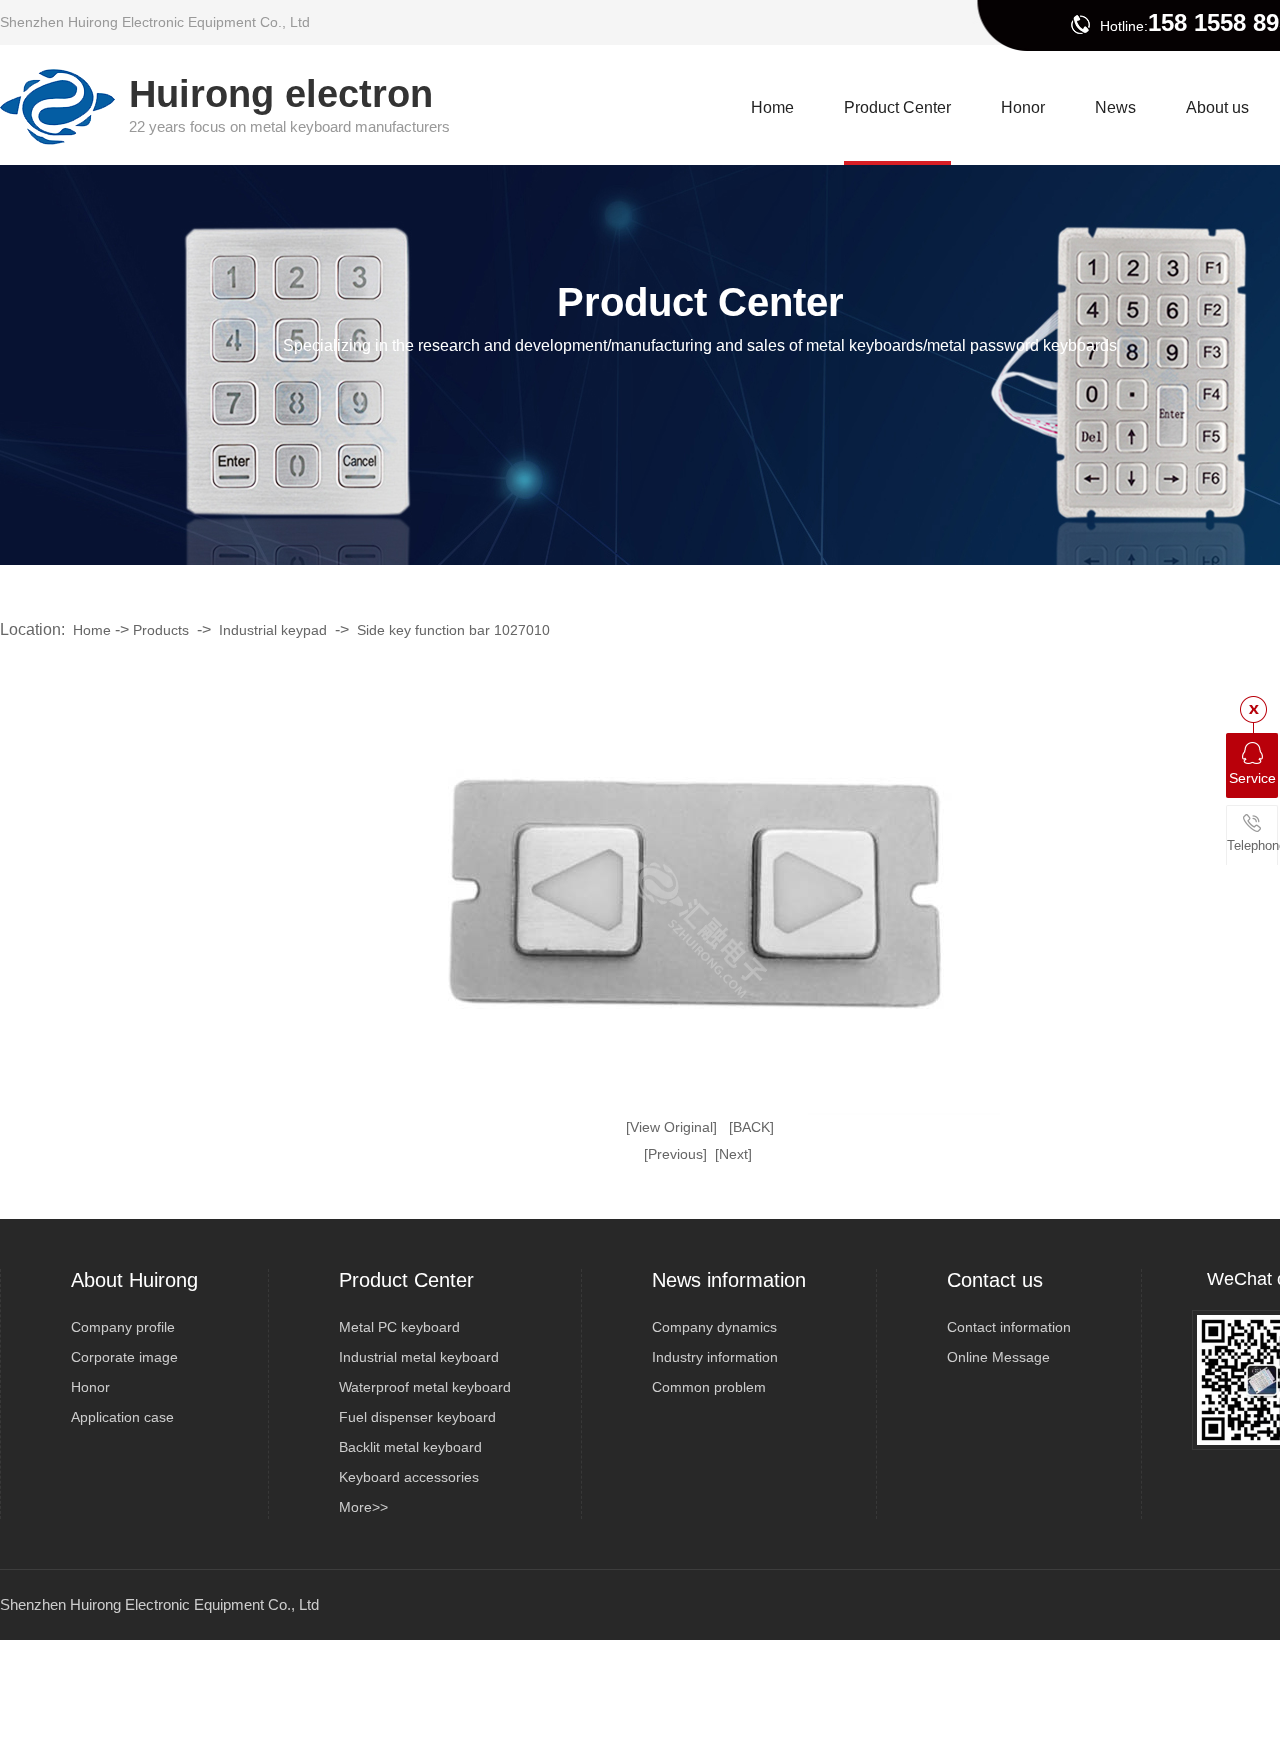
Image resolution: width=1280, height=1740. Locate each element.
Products (161, 630)
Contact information (1009, 1327)
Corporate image (124, 1357)
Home (92, 630)
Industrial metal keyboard (419, 1357)
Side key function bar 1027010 (453, 630)
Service (1252, 778)
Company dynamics (714, 1327)
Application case (122, 1417)
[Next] (733, 1154)
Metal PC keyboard (399, 1327)
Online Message (998, 1357)
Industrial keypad (273, 630)
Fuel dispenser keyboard (417, 1417)
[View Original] (671, 1127)
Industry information (715, 1357)
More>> (363, 1507)
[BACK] (751, 1127)
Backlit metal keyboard (410, 1447)
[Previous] (675, 1154)
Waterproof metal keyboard (425, 1387)
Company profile (123, 1327)
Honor (90, 1387)
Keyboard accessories (409, 1477)
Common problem (709, 1387)
